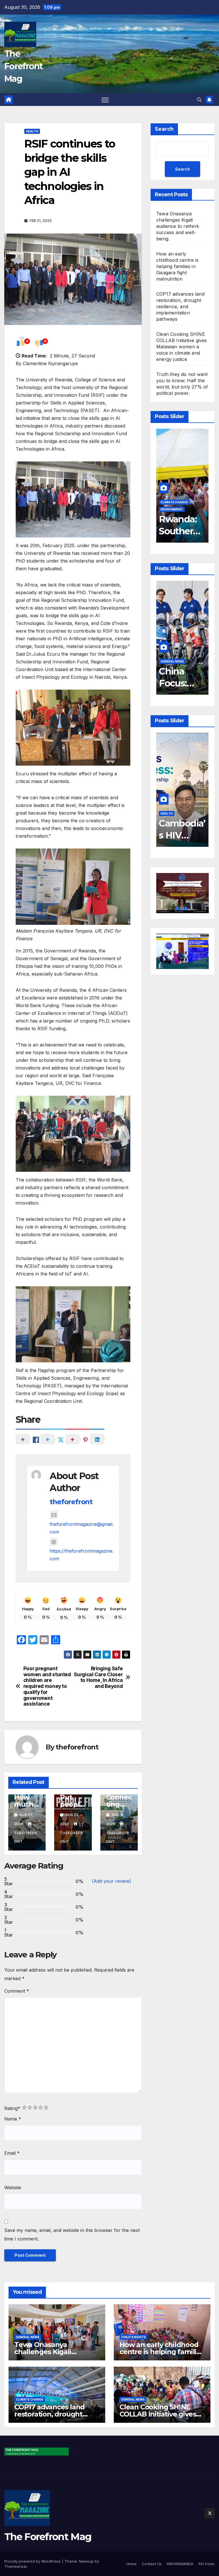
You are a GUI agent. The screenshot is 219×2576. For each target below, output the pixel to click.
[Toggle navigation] (105, 100)
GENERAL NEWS (172, 661)
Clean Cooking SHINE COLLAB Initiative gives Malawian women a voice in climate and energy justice (182, 347)
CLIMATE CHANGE (30, 2399)
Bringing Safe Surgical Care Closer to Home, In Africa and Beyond (98, 1677)
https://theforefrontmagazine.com (82, 1555)
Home (131, 2564)
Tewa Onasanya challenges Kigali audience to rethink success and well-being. (178, 226)
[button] (199, 100)
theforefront (71, 1502)
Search (164, 129)
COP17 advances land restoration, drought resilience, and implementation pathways (180, 306)
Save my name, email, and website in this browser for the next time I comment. (72, 2234)
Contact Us (152, 2564)
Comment (17, 1991)
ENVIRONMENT (172, 509)
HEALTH (32, 131)
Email (12, 2153)
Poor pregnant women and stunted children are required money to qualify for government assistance (47, 1686)
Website (13, 2187)
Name (13, 2119)
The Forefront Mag (24, 66)
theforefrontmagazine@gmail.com (82, 1528)
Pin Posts (207, 2564)
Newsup (86, 2561)
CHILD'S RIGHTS (133, 2337)
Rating (12, 2108)
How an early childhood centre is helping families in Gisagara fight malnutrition (177, 266)
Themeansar (16, 2566)
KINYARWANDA (180, 2564)
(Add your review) (111, 1881)
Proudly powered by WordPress (33, 2561)
